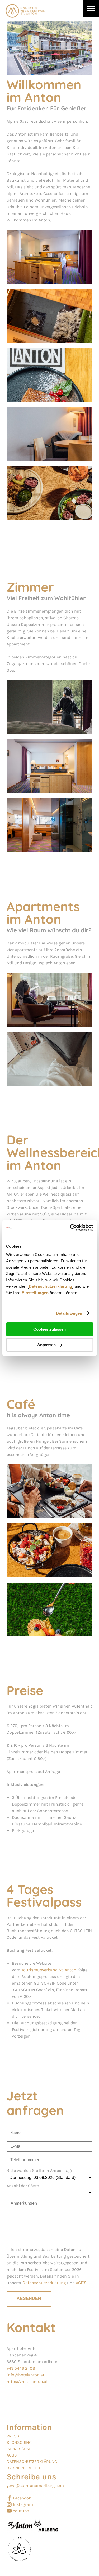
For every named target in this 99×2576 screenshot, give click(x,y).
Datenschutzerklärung (51, 1286)
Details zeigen (69, 1313)
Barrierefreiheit (24, 2468)
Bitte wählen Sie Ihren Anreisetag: (39, 2171)
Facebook (22, 2498)
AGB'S (81, 2283)
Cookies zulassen (49, 1329)
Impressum (18, 2449)
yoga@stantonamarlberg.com (35, 2486)
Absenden (29, 2299)
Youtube (21, 2511)
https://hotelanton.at (27, 2381)
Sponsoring (19, 2442)
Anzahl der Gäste (23, 2186)
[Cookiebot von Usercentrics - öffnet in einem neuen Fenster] (70, 1228)
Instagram (23, 2504)
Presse (14, 2436)
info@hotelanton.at (25, 2375)
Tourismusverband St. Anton (49, 1970)
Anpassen (46, 1345)
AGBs (12, 2455)
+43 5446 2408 (21, 2368)
